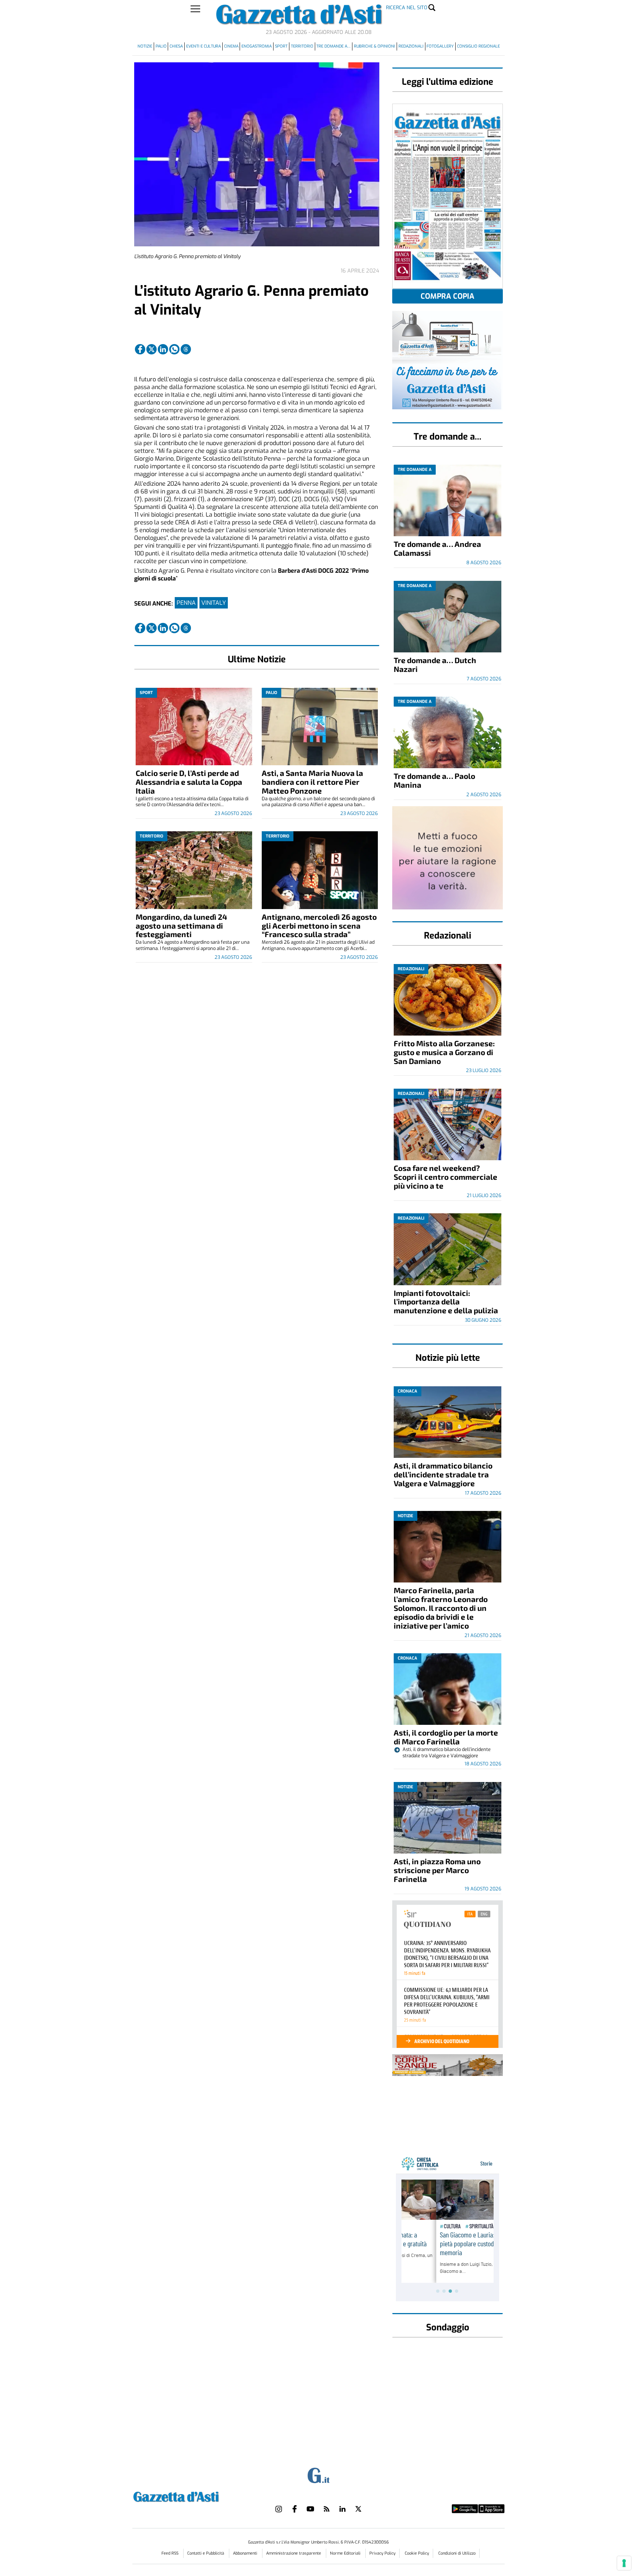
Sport (281, 46)
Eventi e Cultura (203, 46)
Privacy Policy (382, 2553)
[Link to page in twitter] (152, 349)
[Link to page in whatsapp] (174, 349)
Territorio (302, 46)
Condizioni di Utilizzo (457, 2553)
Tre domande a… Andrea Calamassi (437, 548)
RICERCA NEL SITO (407, 8)
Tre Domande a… (333, 46)
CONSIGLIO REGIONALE (478, 46)
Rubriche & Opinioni (375, 46)
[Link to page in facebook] (140, 349)
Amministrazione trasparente (294, 2553)
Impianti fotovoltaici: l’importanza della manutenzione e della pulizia (446, 1302)
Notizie (145, 46)
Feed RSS (170, 2553)
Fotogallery (440, 46)
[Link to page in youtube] (310, 2509)
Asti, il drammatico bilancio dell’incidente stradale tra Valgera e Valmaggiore (443, 1474)
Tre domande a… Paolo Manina (434, 780)
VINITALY (214, 603)
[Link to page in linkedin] (163, 349)
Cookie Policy (417, 2553)
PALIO (161, 46)
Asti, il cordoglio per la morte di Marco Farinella (446, 1737)
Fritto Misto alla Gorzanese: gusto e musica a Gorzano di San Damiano (444, 1052)
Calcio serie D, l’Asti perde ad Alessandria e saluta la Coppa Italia (189, 782)
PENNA (186, 603)
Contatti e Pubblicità (206, 2553)
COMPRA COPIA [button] (448, 296)
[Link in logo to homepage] (194, 2496)
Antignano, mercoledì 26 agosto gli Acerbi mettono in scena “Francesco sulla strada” (319, 925)
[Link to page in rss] (327, 2509)
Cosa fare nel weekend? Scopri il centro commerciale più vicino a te (445, 1177)
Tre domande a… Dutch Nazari (435, 664)
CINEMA (231, 46)
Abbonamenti (246, 2553)
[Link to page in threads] (186, 349)
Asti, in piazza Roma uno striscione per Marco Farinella (437, 1870)
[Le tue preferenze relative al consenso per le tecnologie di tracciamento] (624, 2563)
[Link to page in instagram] (279, 2509)
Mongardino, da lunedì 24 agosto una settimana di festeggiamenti (181, 925)
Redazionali (411, 46)
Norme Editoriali (346, 2553)
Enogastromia (257, 46)
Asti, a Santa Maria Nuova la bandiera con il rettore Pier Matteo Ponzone (312, 782)
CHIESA (176, 46)
